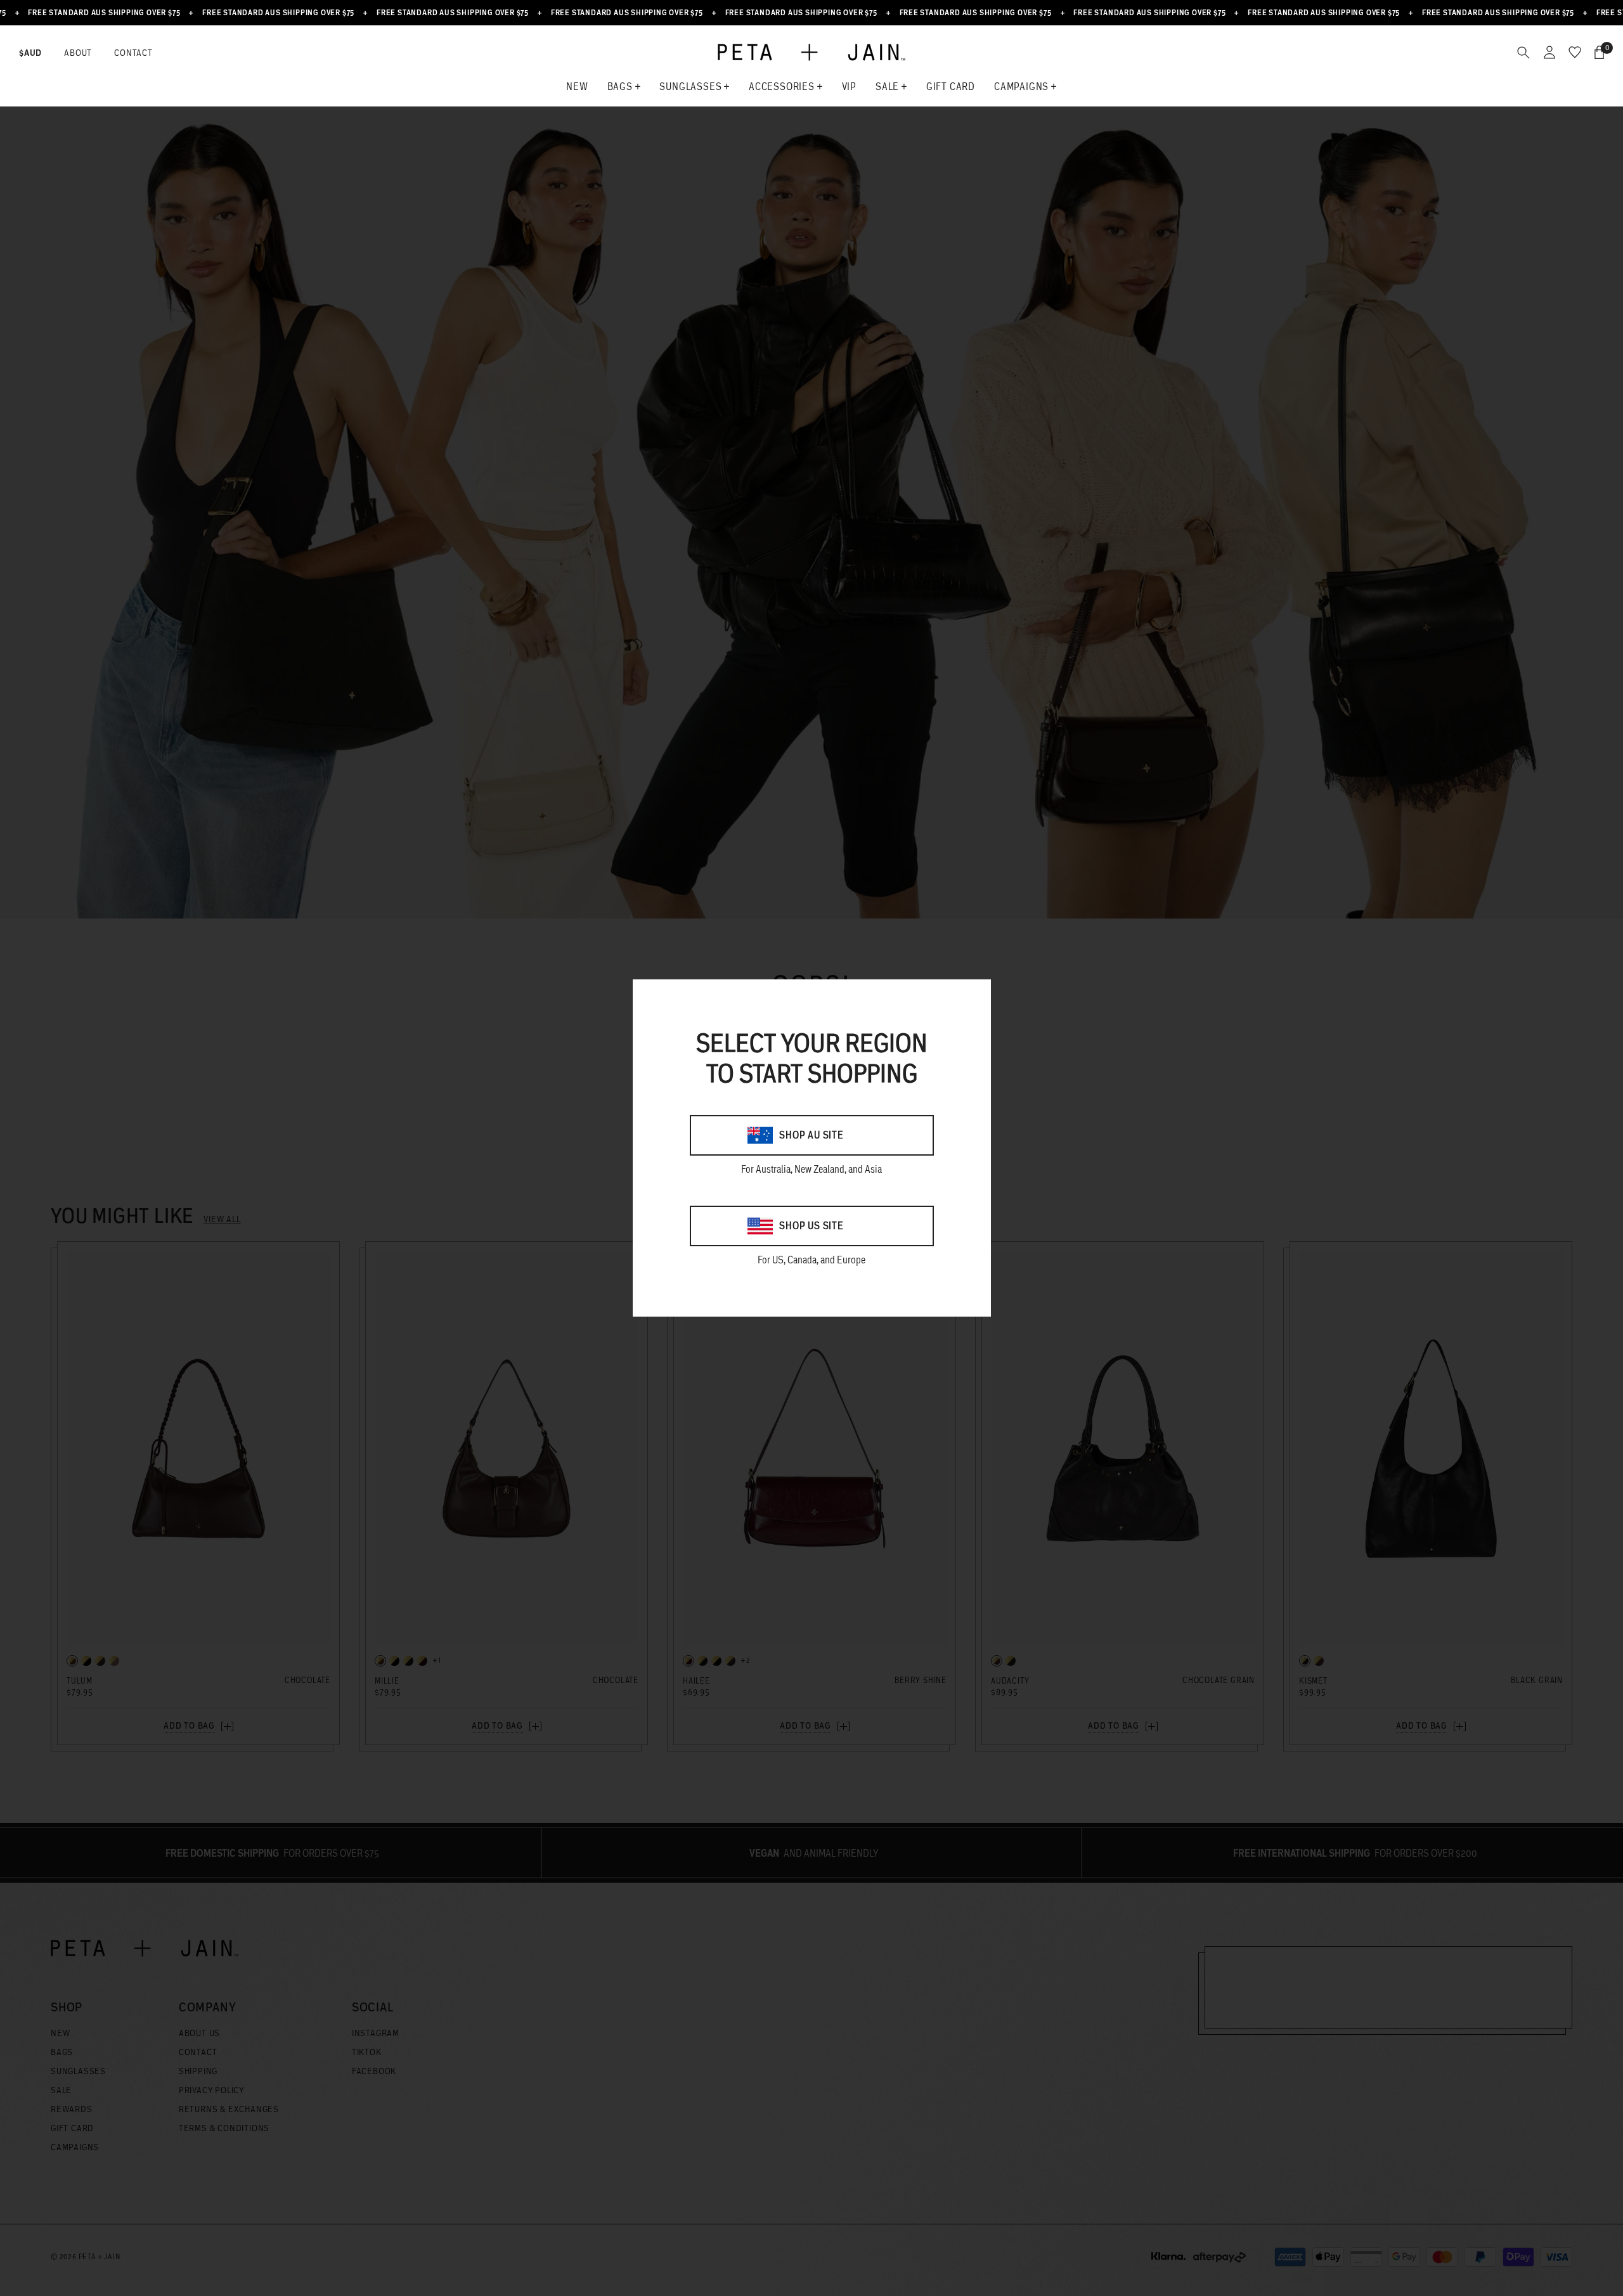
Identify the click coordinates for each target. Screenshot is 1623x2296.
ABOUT (78, 53)
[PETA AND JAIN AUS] (811, 53)
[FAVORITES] (1575, 52)
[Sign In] (1549, 52)
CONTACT (133, 53)
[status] (1599, 52)
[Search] (1523, 52)
